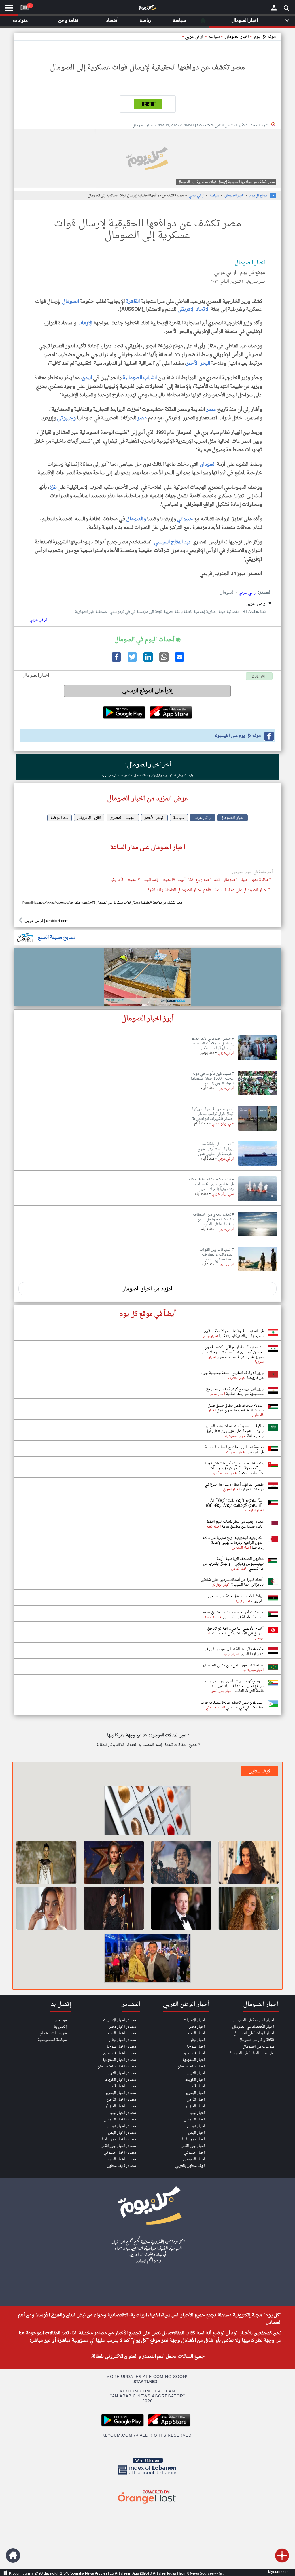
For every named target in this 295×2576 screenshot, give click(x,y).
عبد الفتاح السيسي (173, 542)
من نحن (61, 2020)
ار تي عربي (194, 37)
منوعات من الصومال (258, 2047)
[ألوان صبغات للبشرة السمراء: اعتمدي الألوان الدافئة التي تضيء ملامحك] (147, 1811)
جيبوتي (185, 519)
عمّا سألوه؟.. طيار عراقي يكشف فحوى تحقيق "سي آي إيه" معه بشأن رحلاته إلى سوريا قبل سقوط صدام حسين (232, 1352)
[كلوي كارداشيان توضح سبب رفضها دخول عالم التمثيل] (249, 1908)
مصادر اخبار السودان (120, 2119)
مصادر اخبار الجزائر (121, 2106)
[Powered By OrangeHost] (147, 2504)
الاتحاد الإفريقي (194, 309)
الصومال (70, 302)
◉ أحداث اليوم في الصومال (147, 640)
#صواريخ (204, 880)
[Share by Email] (179, 661)
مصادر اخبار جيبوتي (120, 2153)
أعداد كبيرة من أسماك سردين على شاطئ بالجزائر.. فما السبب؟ (232, 1582)
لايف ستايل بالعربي (190, 2166)
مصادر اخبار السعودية (119, 2060)
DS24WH (259, 677)
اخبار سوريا (196, 2047)
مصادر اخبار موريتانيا (119, 2139)
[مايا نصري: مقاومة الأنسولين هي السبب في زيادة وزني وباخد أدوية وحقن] (249, 1862)
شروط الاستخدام (53, 2033)
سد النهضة (59, 818)
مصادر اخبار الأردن (121, 2100)
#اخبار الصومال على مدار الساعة (242, 890)
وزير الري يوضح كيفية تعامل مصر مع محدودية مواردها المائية (235, 1392)
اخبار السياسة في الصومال (254, 2020)
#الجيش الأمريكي (125, 880)
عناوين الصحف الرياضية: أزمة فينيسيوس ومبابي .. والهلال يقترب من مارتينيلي (233, 1564)
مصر (211, 410)
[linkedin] (147, 661)
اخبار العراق (196, 2073)
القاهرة (133, 302)
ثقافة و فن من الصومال (256, 2040)
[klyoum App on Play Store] (124, 2426)
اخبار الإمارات (194, 2020)
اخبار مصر (197, 2027)
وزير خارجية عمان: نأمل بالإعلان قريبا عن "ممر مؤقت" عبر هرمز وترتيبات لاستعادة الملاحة (234, 1468)
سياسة (214, 37)
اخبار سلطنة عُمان (191, 2066)
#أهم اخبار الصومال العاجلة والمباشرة (179, 890)
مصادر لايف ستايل (121, 2166)
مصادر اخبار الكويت (120, 2080)
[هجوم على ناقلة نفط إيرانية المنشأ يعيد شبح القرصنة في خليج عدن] (257, 1166)
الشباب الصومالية (140, 378)
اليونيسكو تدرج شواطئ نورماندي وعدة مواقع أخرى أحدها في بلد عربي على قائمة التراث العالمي (233, 1686)
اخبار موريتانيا (194, 2139)
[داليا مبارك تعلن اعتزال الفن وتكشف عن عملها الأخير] (114, 1862)
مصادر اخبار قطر (123, 2086)
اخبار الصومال (234, 196)
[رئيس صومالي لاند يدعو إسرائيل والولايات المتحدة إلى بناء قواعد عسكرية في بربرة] (257, 1060)
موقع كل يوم (265, 37)
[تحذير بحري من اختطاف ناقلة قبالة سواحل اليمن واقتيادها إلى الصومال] (257, 1236)
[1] (24, 6)
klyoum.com (278, 2572)
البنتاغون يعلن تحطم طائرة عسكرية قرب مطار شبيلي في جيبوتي (232, 1705)
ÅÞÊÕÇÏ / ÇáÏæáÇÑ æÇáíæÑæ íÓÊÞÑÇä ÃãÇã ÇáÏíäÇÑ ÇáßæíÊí (235, 1503)
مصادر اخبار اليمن (122, 2133)
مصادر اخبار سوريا (121, 2047)
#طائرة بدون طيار (255, 880)
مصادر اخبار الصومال (119, 2159)
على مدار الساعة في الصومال (251, 2053)
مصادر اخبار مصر (122, 2027)
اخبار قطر (197, 2086)
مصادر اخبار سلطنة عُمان (117, 2066)
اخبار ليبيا (197, 2113)
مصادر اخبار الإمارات (120, 2020)
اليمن (87, 378)
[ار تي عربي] (147, 104)
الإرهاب (85, 323)
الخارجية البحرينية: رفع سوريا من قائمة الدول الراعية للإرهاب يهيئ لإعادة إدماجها (233, 1543)
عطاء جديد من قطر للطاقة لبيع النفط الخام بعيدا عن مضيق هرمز (235, 1524)
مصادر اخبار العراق (121, 2073)
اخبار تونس (196, 2126)
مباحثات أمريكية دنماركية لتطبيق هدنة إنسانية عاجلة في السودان (233, 1615)
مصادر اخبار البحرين (120, 2093)
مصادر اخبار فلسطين (120, 2053)
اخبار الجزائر (195, 2106)
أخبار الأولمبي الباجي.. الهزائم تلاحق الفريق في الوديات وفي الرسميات (235, 1631)
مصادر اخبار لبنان (123, 2040)
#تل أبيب (185, 880)
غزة (53, 487)
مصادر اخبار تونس (121, 2126)
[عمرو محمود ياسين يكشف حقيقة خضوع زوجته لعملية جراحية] (147, 1959)
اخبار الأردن (196, 2100)
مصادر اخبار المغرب (121, 2033)
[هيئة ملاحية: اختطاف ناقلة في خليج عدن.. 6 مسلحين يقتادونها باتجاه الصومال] (257, 1201)
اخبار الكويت (195, 2080)
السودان (208, 464)
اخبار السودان (194, 2119)
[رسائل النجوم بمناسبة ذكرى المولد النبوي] (114, 1908)
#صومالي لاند (226, 880)
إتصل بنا (60, 2027)
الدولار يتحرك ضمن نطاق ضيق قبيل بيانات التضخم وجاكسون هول (236, 1408)
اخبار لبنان (197, 2040)
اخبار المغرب (195, 2033)
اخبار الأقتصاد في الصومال (253, 2027)
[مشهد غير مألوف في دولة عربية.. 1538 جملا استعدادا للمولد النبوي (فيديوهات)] (257, 1095)
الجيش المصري (123, 818)
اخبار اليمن (197, 2133)
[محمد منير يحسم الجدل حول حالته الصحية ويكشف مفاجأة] (181, 1862)
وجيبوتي (67, 418)
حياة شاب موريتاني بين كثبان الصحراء (233, 1665)
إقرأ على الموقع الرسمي (147, 691)
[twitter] (132, 661)
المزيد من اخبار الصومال (147, 1289)
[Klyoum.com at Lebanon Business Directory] (147, 2476)
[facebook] (116, 661)
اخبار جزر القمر (193, 2146)
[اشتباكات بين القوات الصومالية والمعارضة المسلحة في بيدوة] (257, 1271)
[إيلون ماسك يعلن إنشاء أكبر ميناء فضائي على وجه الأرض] (181, 1908)
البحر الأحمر (198, 363)
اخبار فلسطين (194, 2053)
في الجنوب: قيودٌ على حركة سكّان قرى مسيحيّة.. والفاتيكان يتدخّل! (234, 1334)
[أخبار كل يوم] (147, 9)
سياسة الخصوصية (52, 2040)
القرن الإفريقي (89, 818)
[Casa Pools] (147, 977)
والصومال (136, 519)
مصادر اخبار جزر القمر (119, 2146)
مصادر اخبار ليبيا (123, 2113)
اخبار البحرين (195, 2093)
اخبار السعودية (194, 2060)
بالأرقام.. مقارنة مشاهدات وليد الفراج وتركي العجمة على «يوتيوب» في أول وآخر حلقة (235, 1431)
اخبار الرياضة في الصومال (254, 2033)
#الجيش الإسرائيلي (159, 880)
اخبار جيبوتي (194, 2153)
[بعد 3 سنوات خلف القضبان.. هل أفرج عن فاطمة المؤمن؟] (46, 1908)
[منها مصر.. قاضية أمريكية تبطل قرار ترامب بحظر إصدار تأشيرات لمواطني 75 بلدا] (257, 1131)
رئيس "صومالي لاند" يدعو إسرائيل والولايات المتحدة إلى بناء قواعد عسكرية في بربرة (147, 775)
